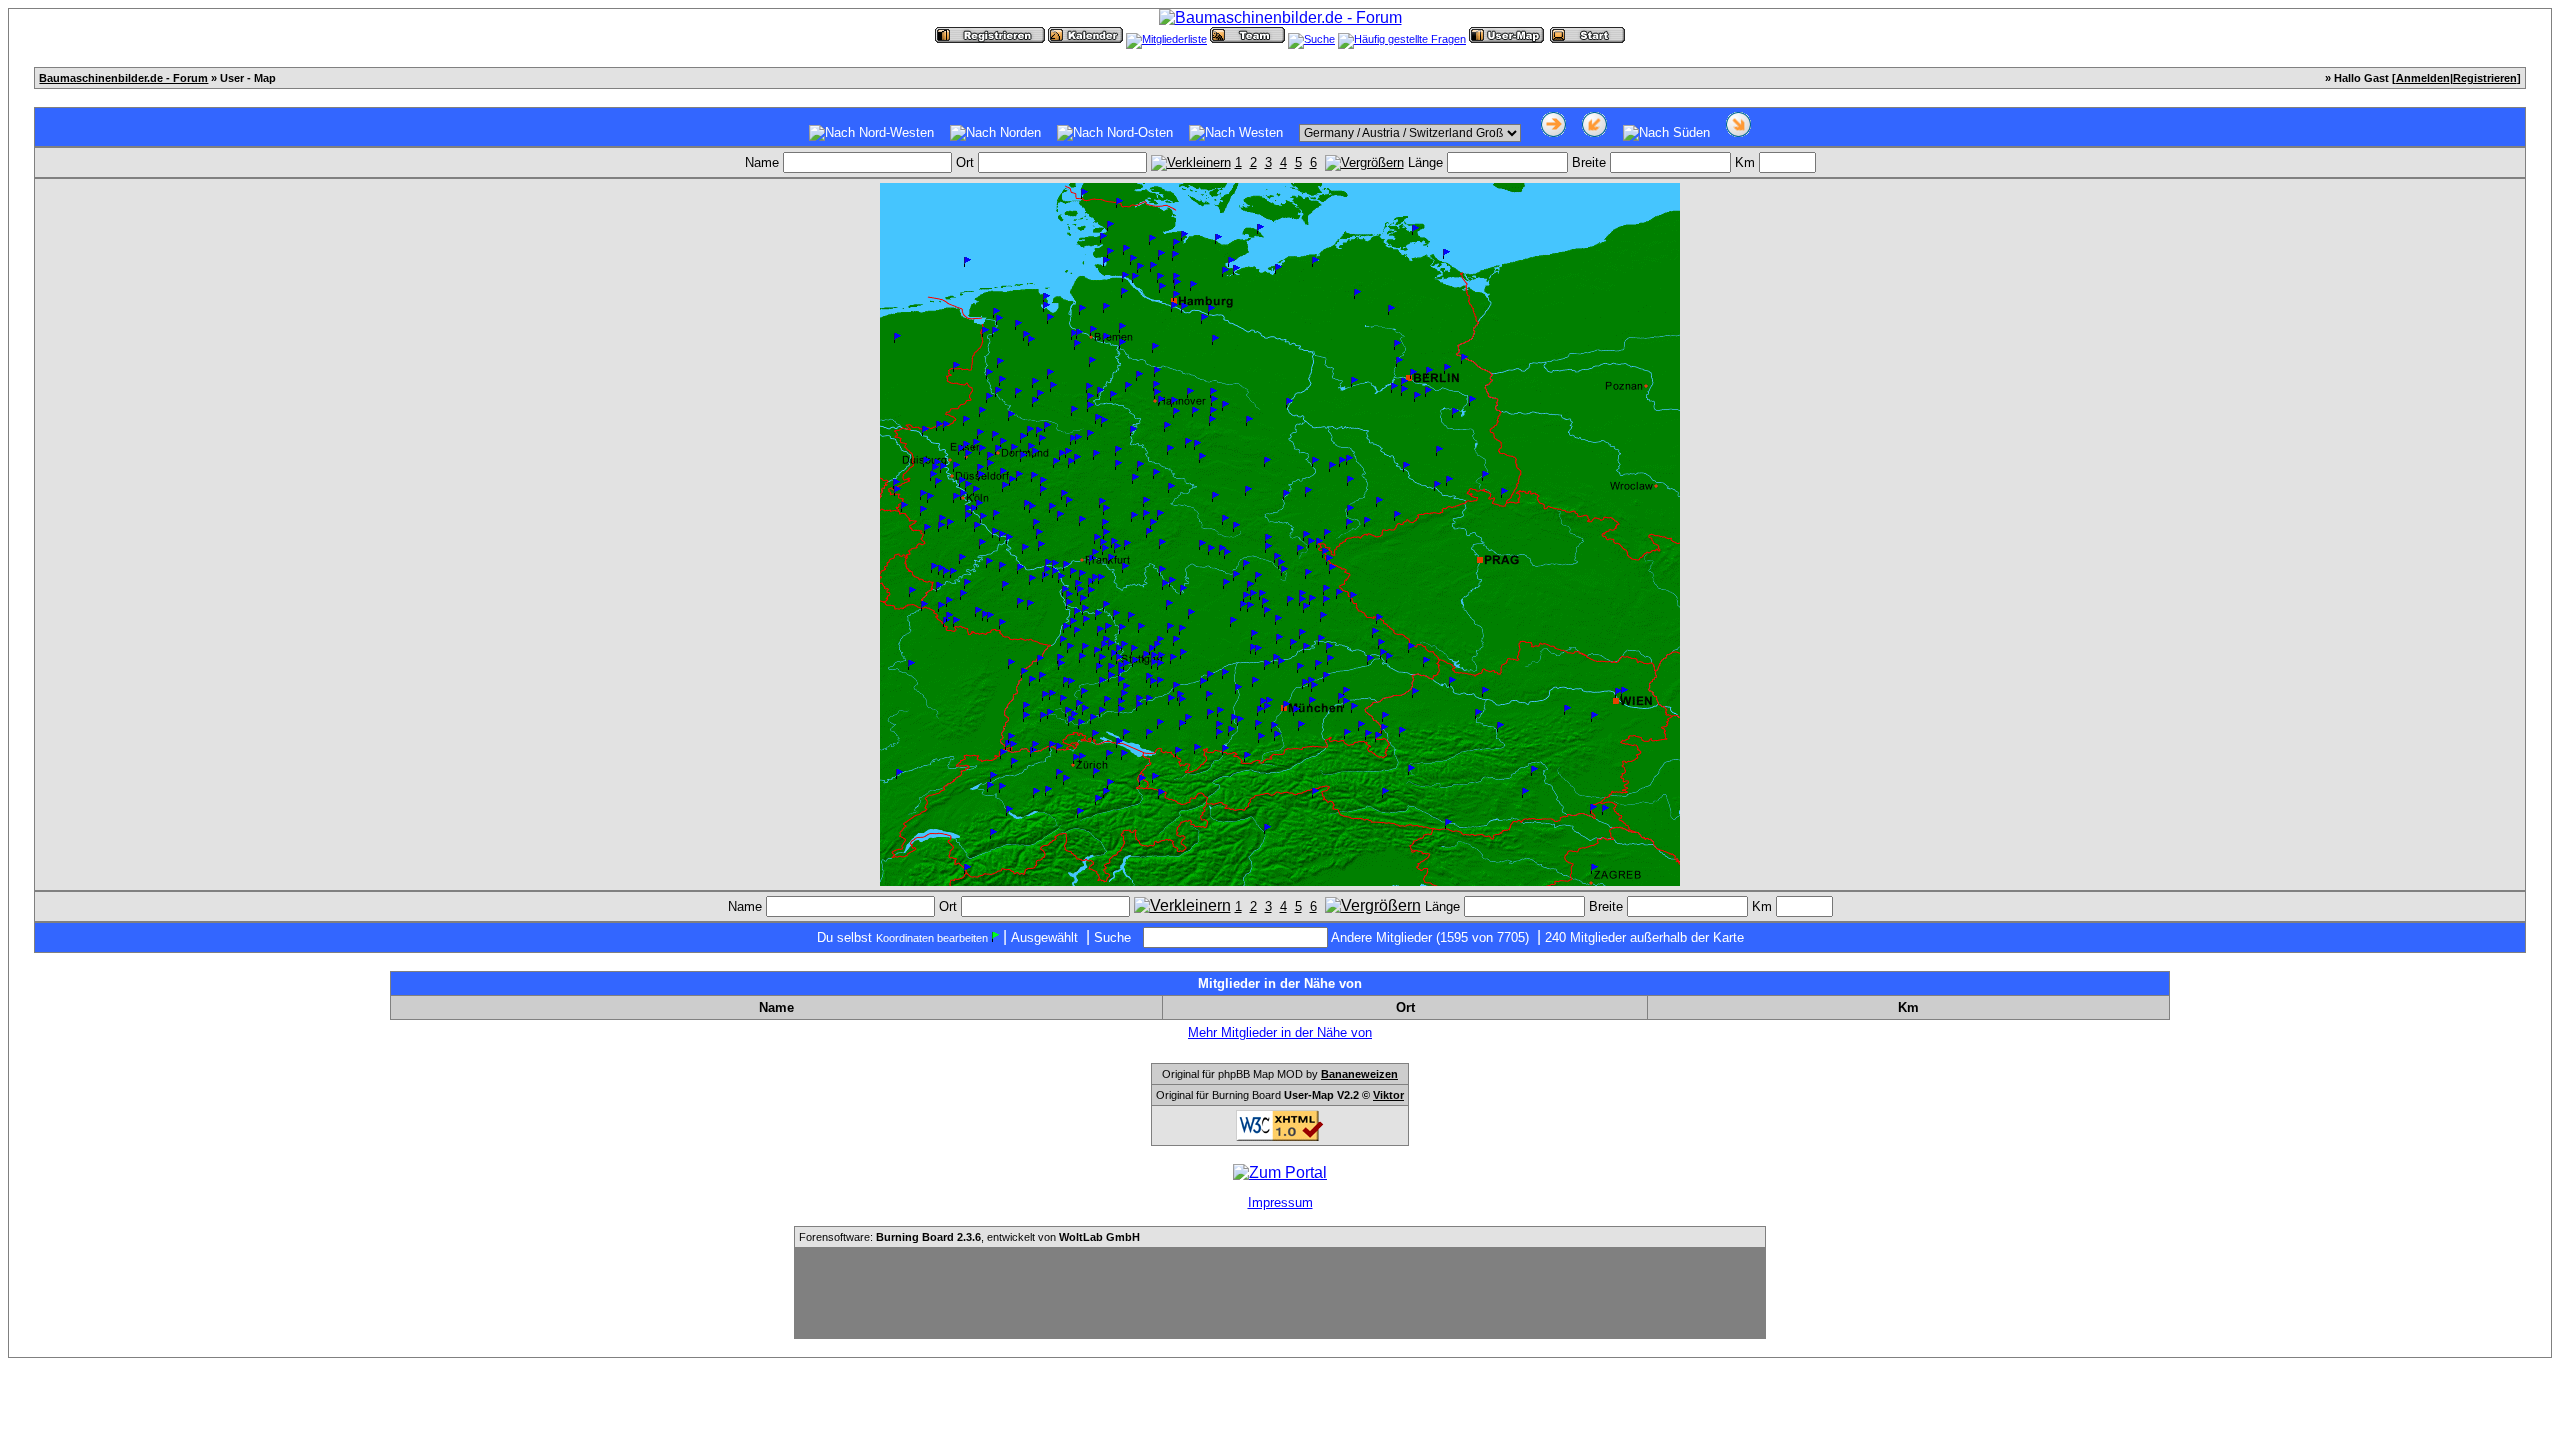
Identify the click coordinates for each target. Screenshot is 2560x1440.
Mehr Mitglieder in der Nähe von (1280, 1032)
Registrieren (2485, 78)
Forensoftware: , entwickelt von (969, 1237)
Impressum (1280, 1202)
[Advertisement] (1280, 1293)
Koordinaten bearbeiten (932, 938)
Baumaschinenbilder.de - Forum (123, 78)
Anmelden (2423, 78)
